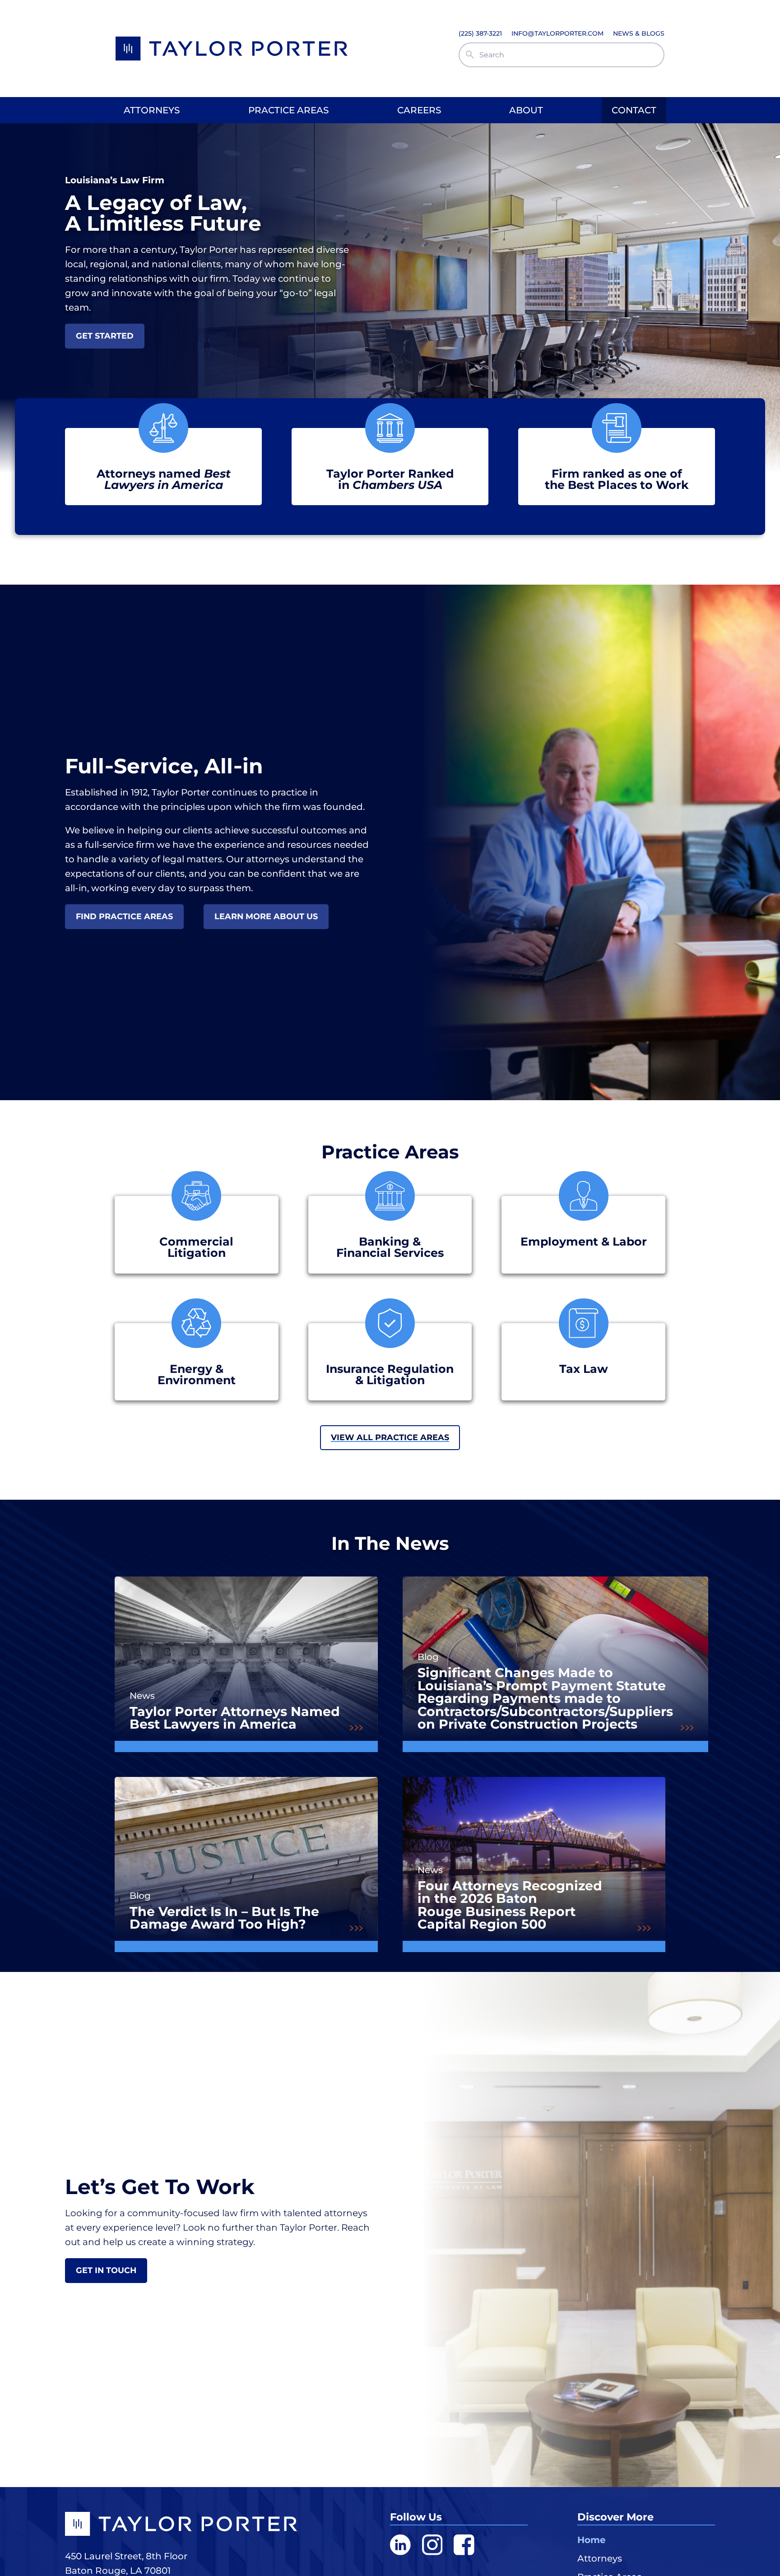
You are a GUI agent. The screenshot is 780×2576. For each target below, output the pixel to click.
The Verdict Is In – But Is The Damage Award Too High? (224, 1918)
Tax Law (584, 1369)
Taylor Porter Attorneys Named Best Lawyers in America (235, 1718)
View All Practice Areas (390, 1437)
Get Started (105, 336)
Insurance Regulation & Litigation (390, 1374)
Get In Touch (106, 2270)
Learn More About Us (266, 916)
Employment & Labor (584, 1241)
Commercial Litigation (196, 1247)
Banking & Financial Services (390, 1247)
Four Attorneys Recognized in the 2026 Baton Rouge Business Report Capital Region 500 (510, 1905)
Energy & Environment (197, 1374)
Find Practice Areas (124, 916)
